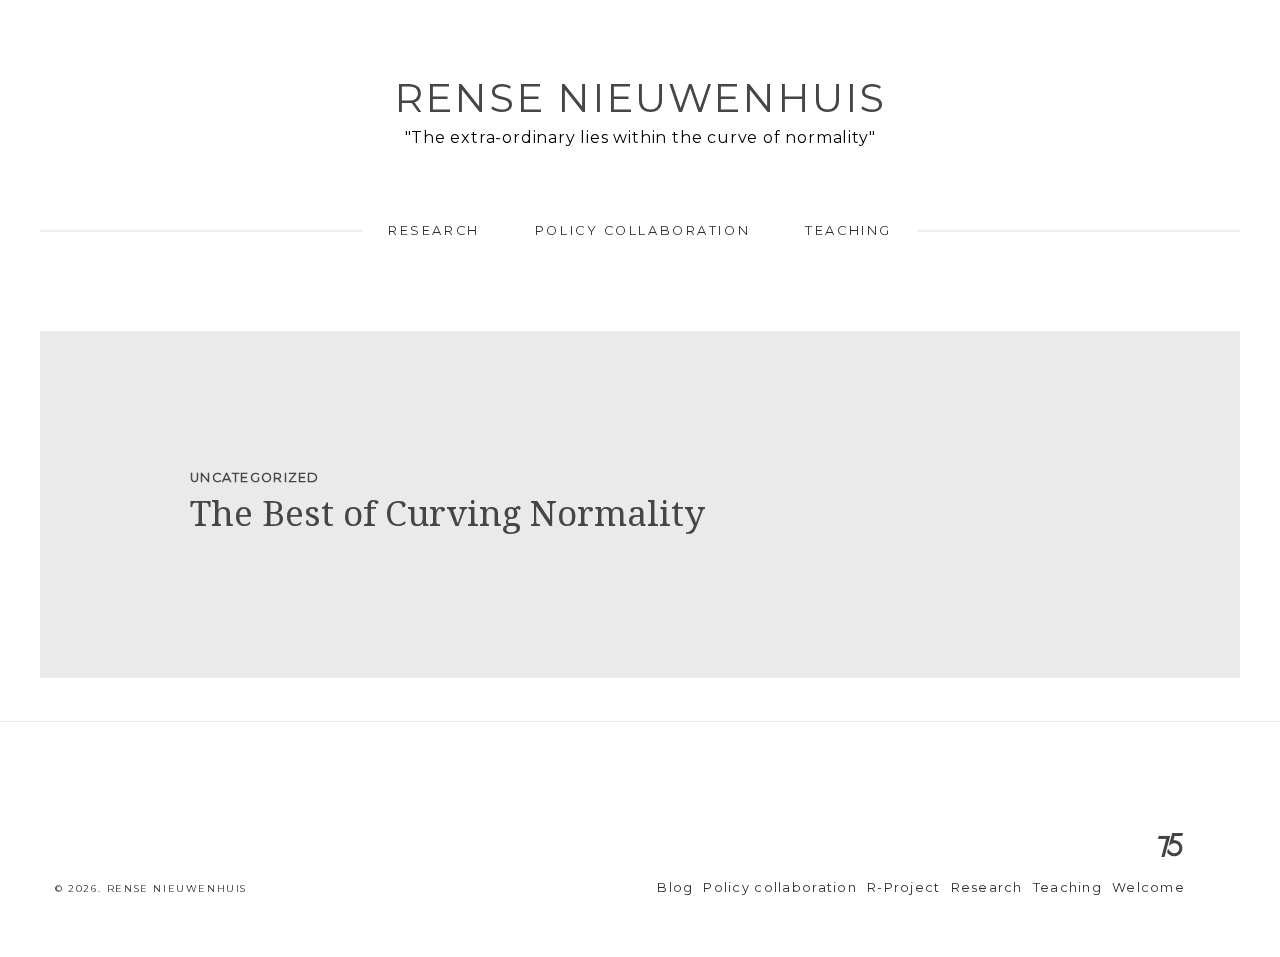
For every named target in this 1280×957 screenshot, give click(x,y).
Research (433, 230)
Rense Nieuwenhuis (640, 97)
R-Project (904, 887)
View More (640, 504)
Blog (675, 887)
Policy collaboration (642, 230)
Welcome (1148, 887)
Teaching (848, 230)
